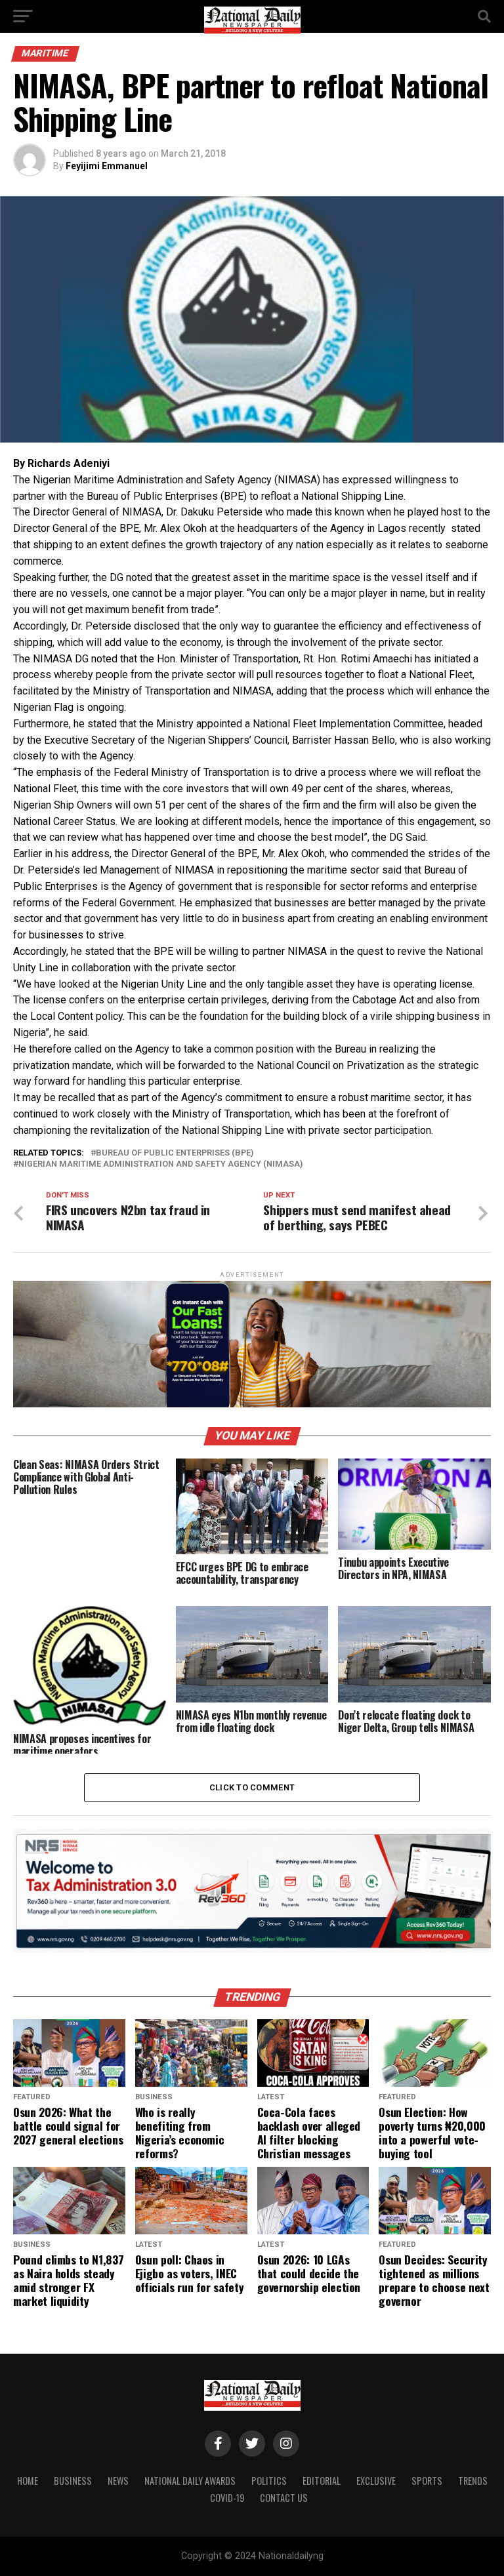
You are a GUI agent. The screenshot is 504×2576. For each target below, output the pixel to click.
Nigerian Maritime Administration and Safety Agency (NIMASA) (160, 1164)
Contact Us (284, 2498)
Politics (269, 2481)
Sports (427, 2481)
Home (28, 2481)
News (118, 2481)
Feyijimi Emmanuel (107, 166)
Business (73, 2481)
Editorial (322, 2481)
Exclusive (376, 2481)
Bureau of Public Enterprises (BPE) (175, 1153)
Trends (473, 2481)
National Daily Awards (190, 2481)
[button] (252, 464)
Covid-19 (227, 2498)
